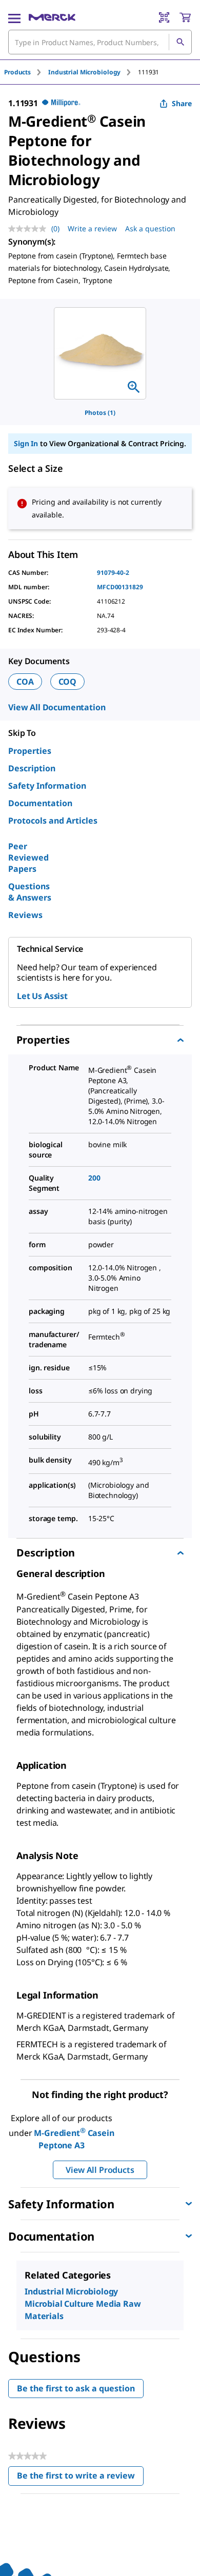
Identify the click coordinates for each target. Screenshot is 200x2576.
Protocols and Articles (53, 821)
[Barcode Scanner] (164, 17)
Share (182, 103)
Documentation (40, 803)
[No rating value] (30, 229)
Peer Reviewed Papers (28, 857)
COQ (68, 682)
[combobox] (100, 42)
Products (17, 72)
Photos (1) (100, 413)
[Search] (180, 42)
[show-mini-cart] (185, 17)
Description (32, 768)
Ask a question (150, 228)
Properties (30, 751)
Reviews (25, 915)
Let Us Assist (42, 996)
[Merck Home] (52, 17)
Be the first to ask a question (76, 2388)
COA (25, 682)
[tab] (26, 72)
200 (94, 1178)
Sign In (26, 443)
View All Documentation (57, 707)
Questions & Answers (30, 892)
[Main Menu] (14, 17)
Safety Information (47, 786)
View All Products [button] (100, 2170)
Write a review (92, 228)
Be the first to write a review (80, 2478)
